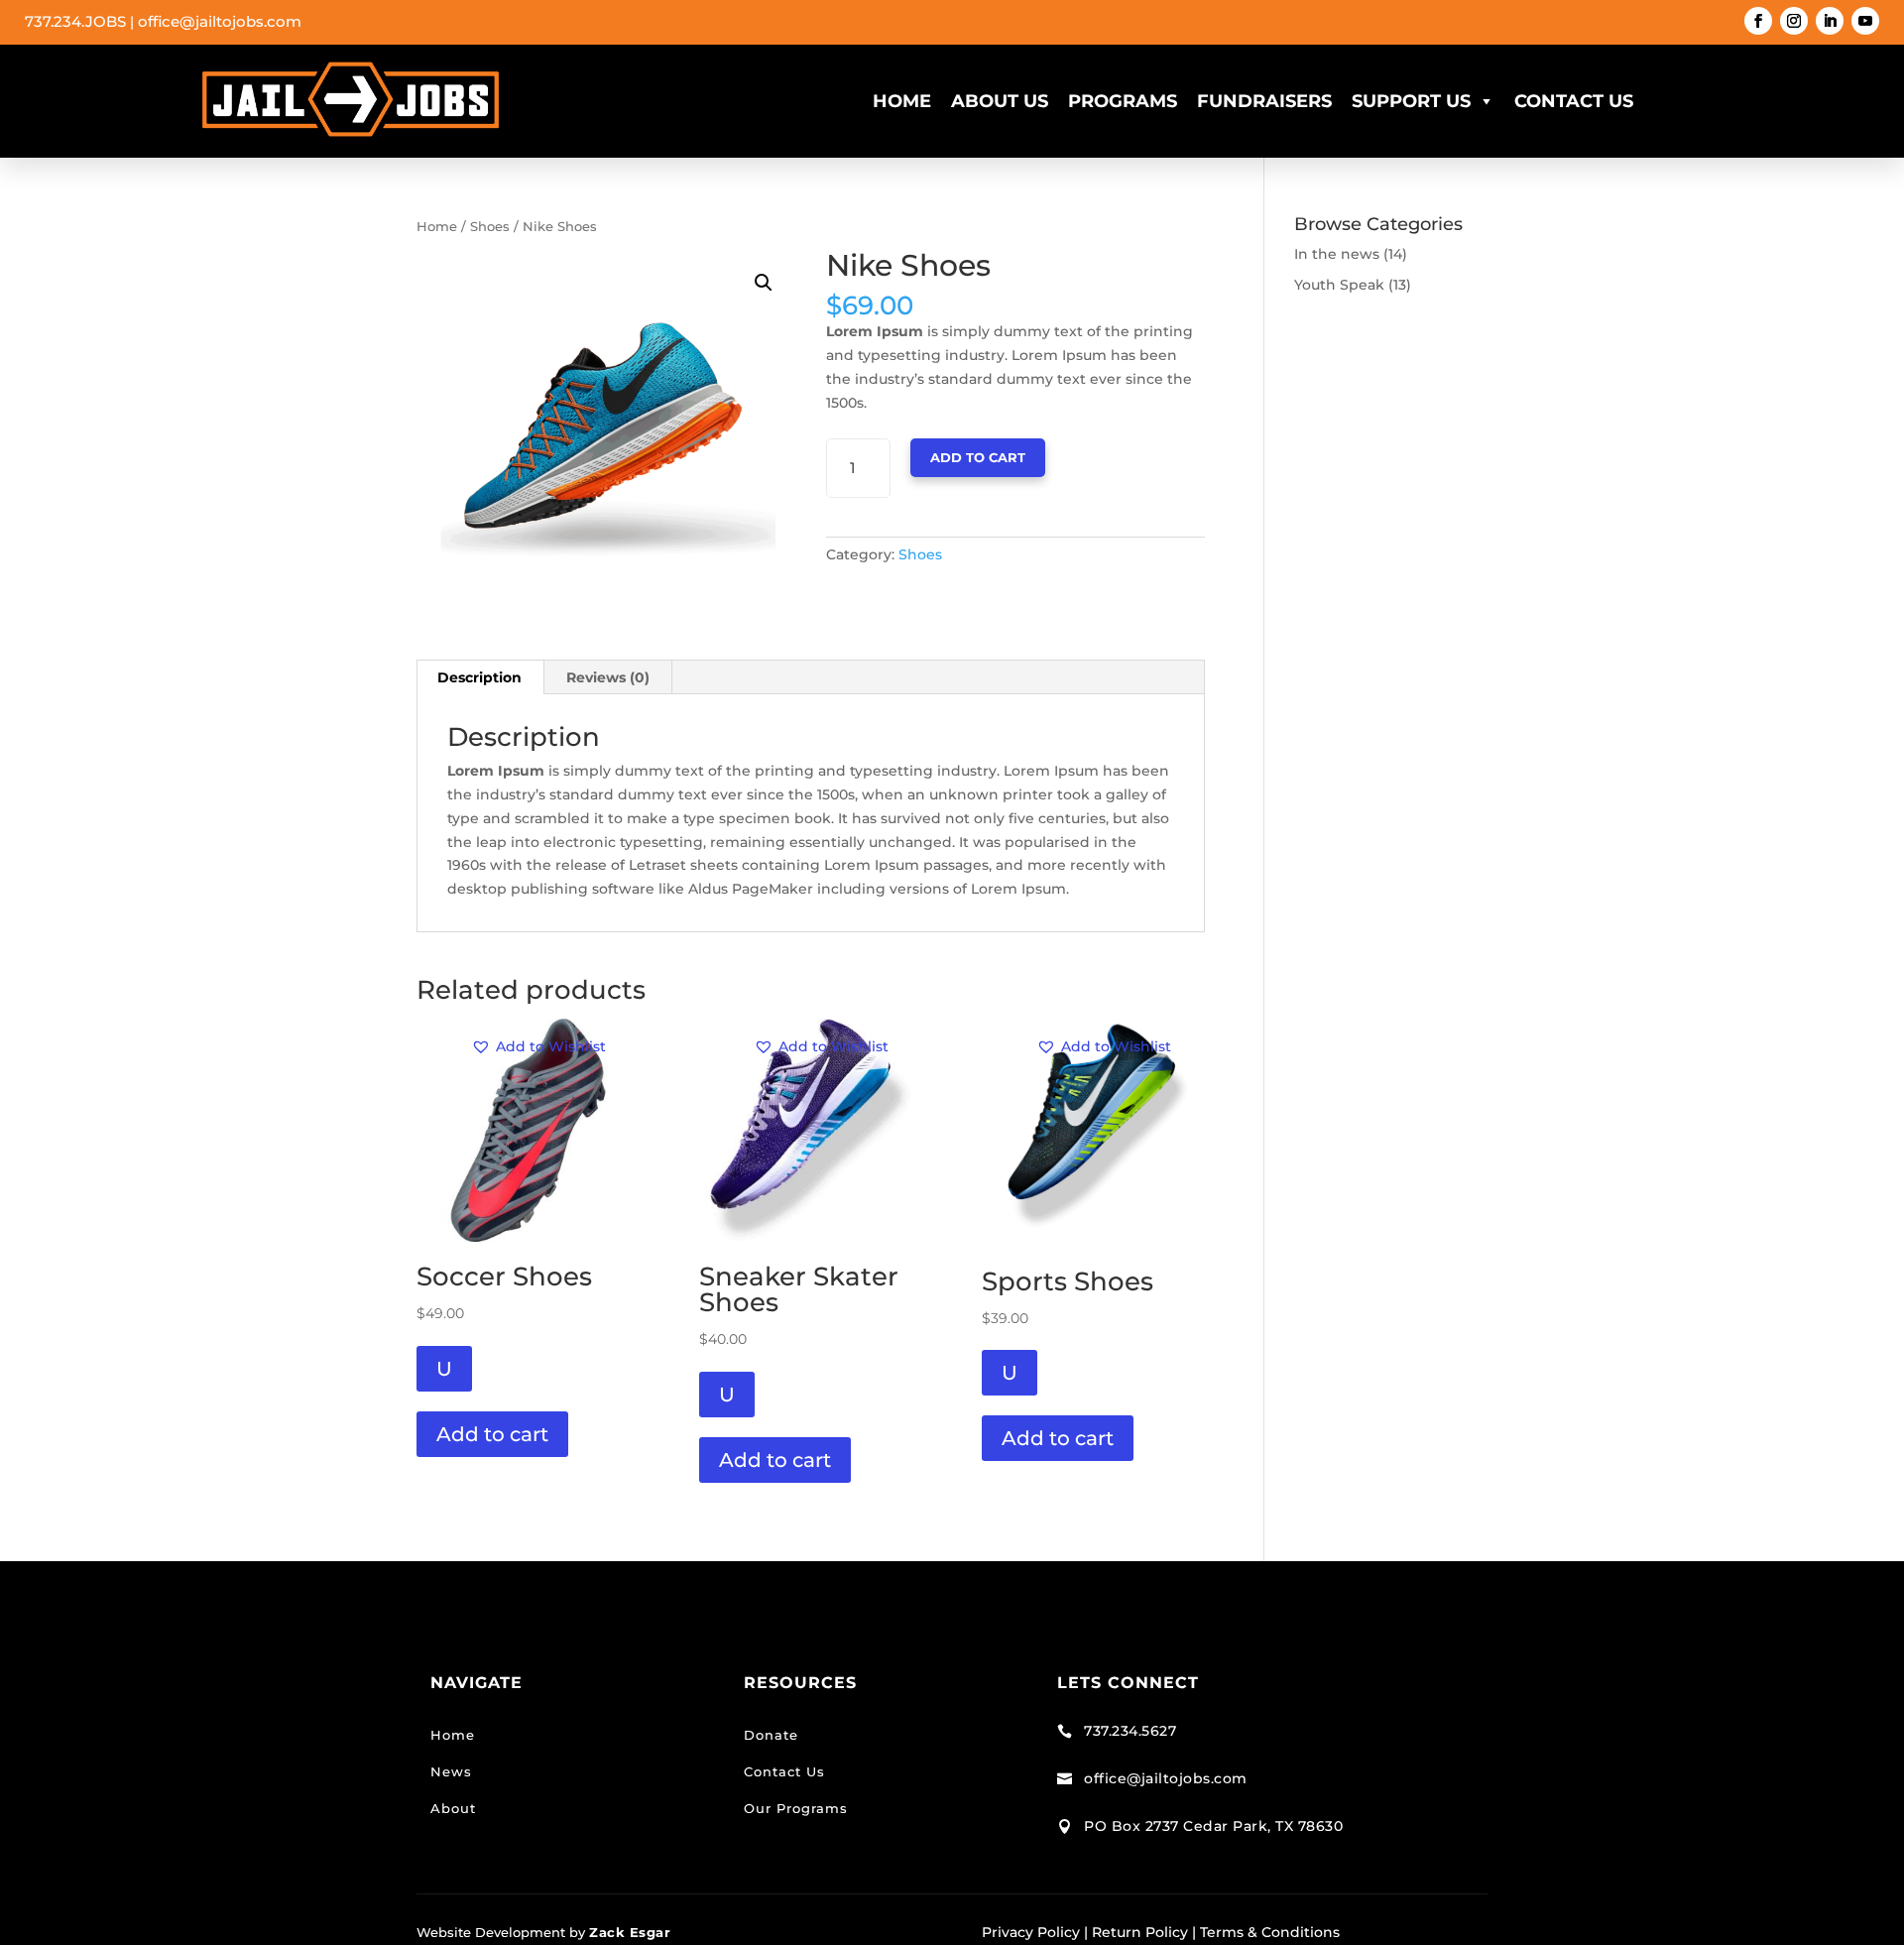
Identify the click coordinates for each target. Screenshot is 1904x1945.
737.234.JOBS (75, 21)
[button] (764, 283)
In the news (1337, 254)
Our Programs (796, 1808)
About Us (1000, 101)
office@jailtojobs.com (220, 21)
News (451, 1771)
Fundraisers (1264, 101)
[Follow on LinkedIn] (1830, 21)
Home (902, 101)
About (453, 1808)
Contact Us (1574, 101)
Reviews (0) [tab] (608, 677)
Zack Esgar (630, 1932)
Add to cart (978, 457)
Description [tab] (479, 677)
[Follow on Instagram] (1794, 21)
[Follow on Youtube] (1865, 21)
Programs (1123, 101)
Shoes (490, 227)
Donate (771, 1735)
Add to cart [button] (492, 1434)
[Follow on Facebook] (1758, 21)
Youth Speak (1339, 285)
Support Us (1411, 101)
